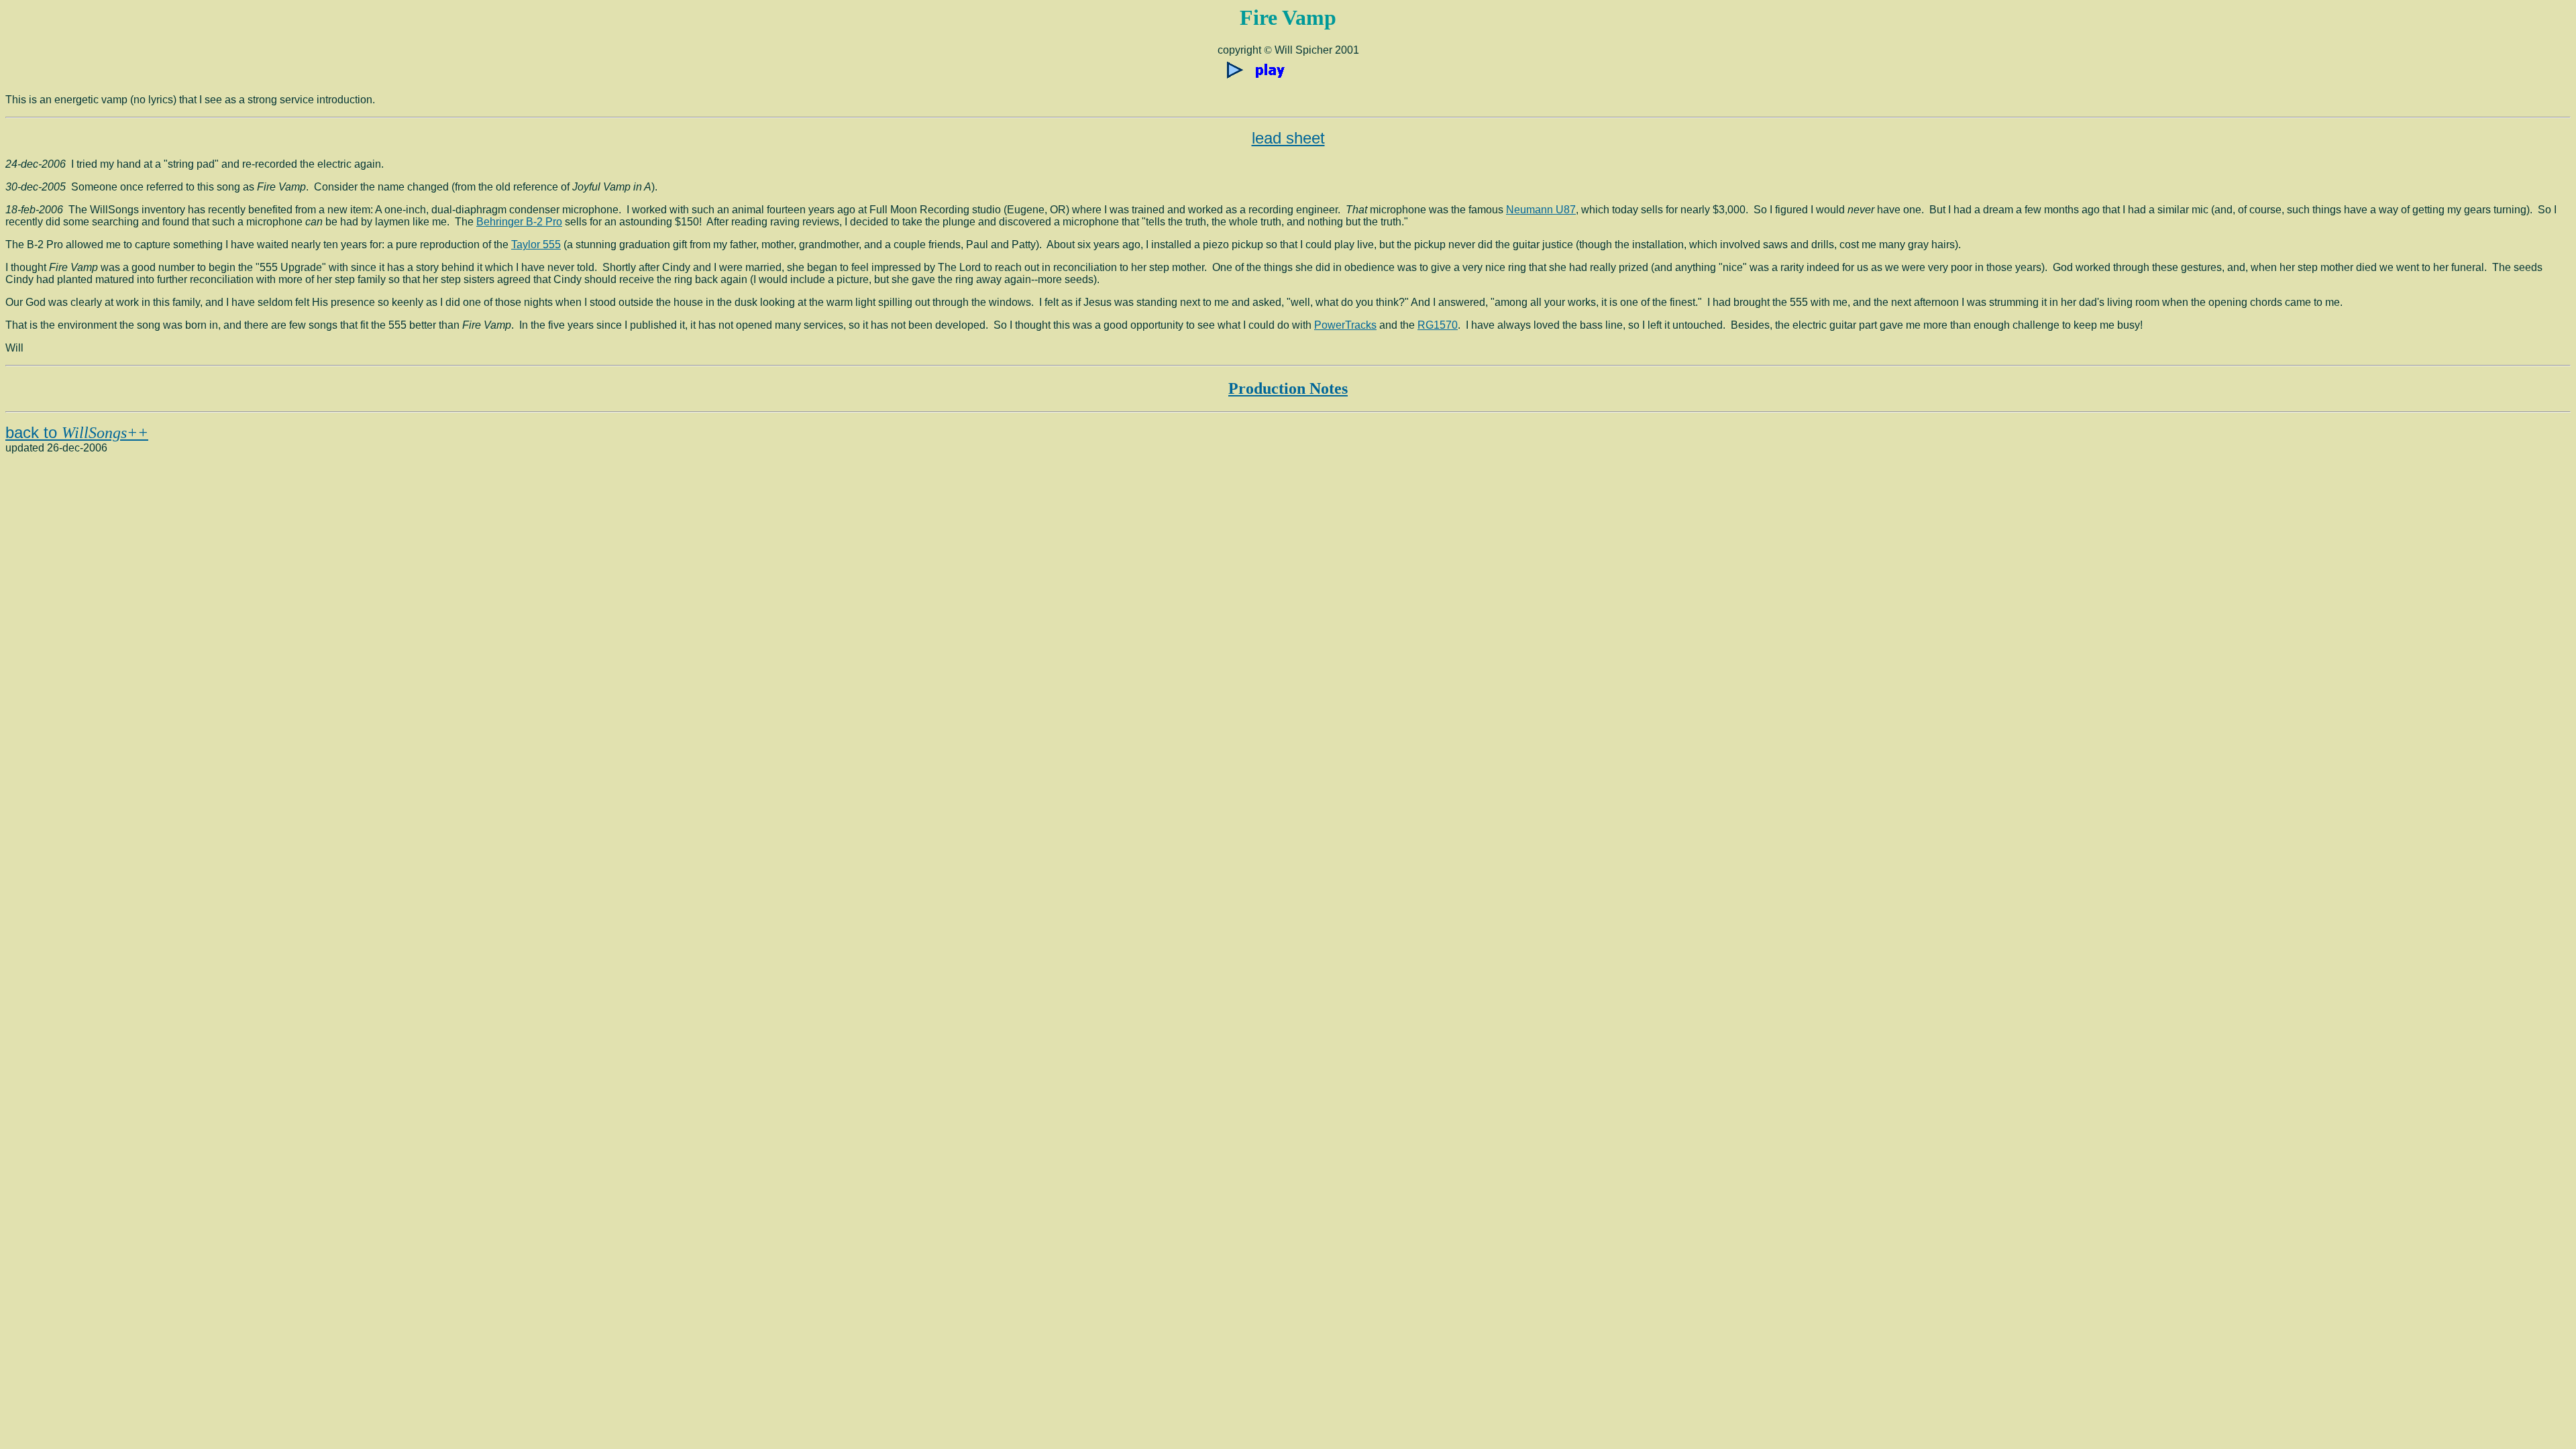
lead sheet (1288, 138)
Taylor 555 (536, 245)
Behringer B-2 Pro (519, 222)
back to (77, 432)
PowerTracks (1345, 325)
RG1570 (1438, 325)
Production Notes (1288, 388)
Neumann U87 (1541, 210)
